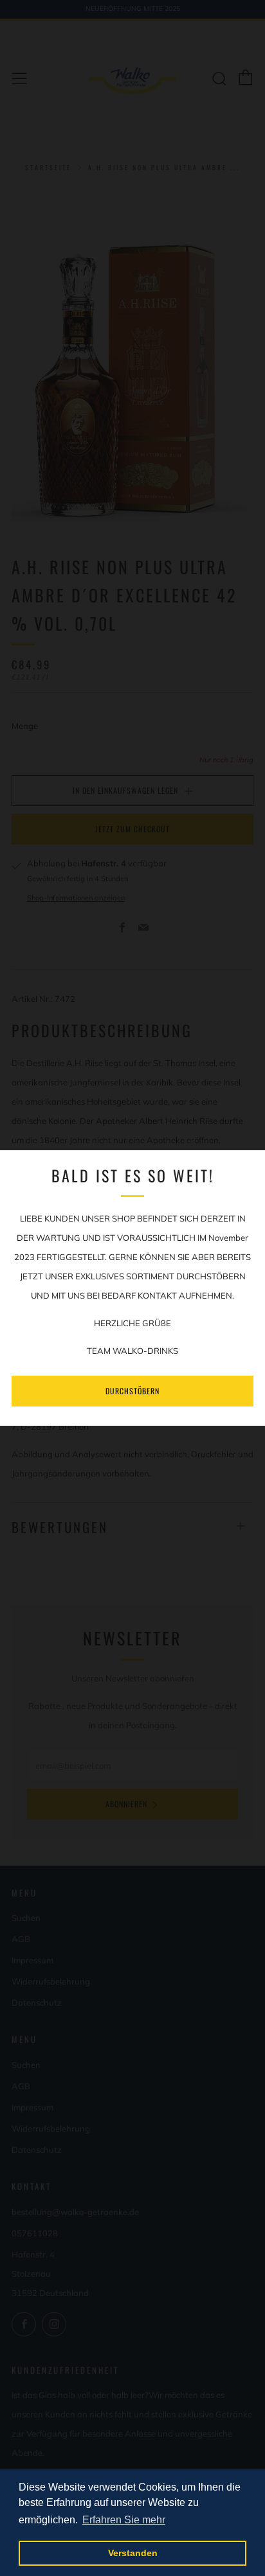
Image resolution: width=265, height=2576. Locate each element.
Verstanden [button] (133, 2553)
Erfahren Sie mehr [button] (124, 2520)
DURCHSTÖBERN (132, 1391)
